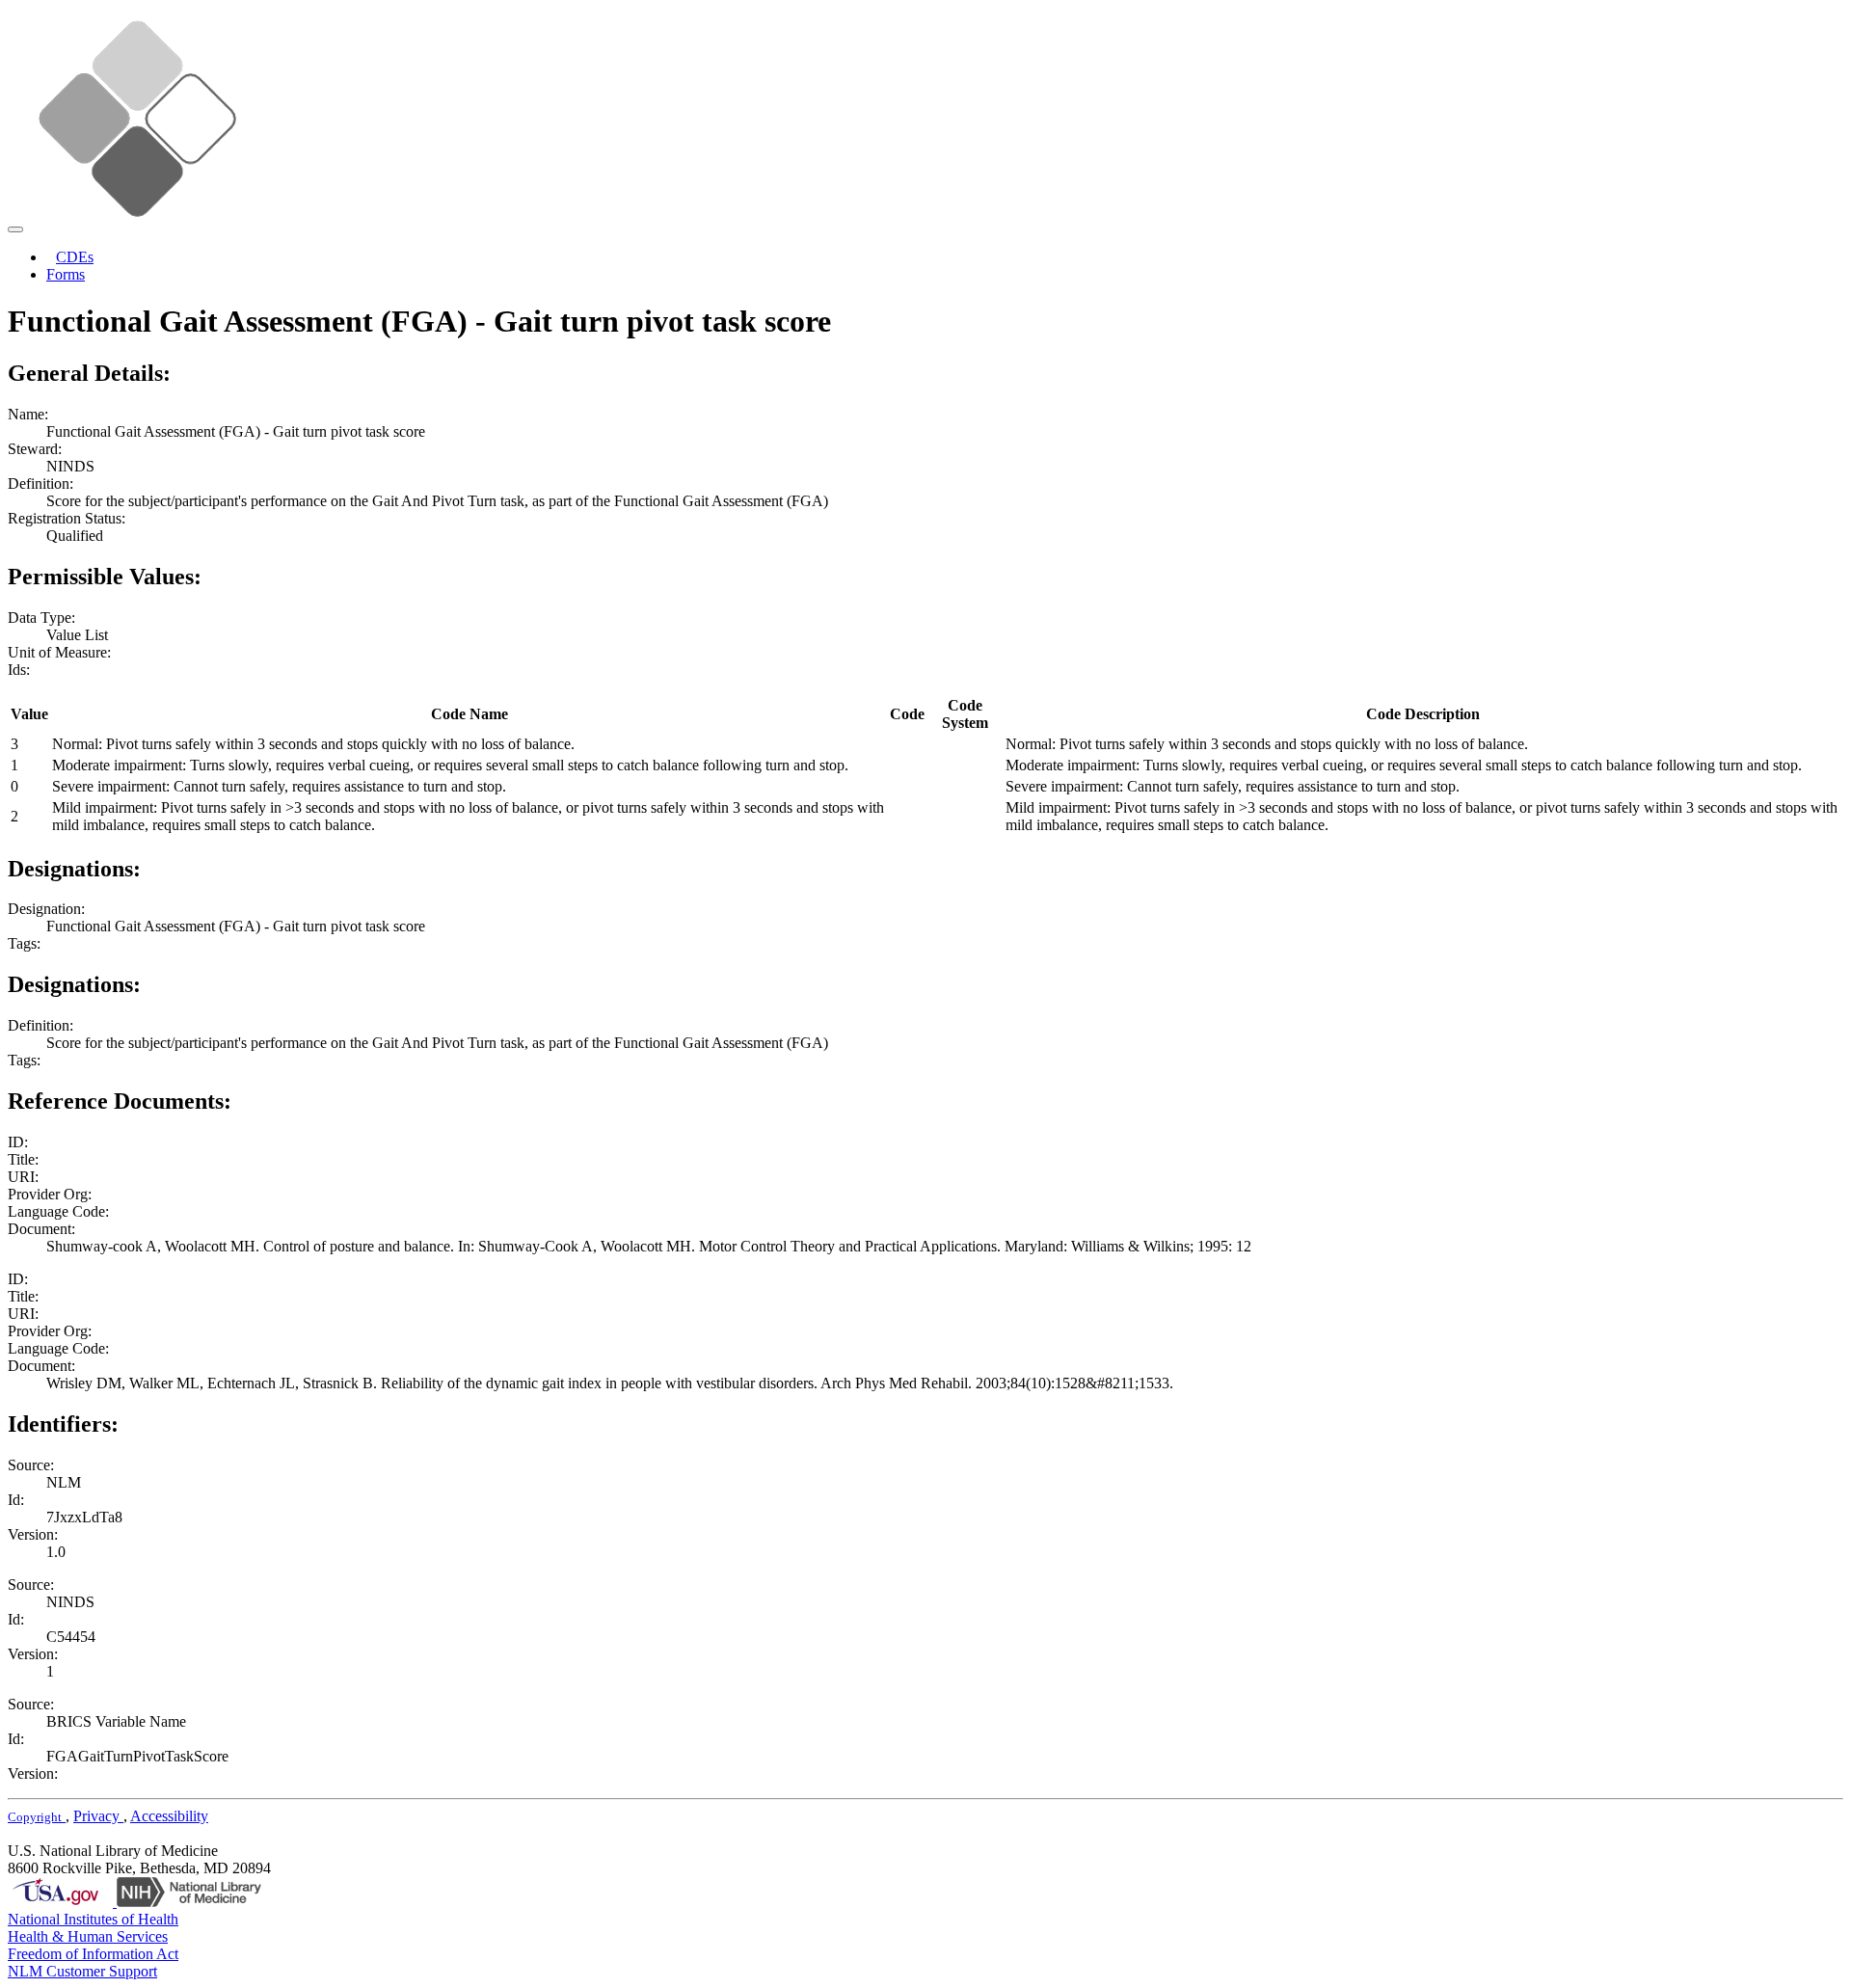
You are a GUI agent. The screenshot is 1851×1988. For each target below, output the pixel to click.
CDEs (75, 257)
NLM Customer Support (82, 1971)
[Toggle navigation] (15, 229)
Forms (66, 274)
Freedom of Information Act (93, 1954)
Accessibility (169, 1816)
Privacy (98, 1816)
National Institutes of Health (93, 1919)
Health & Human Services (88, 1936)
